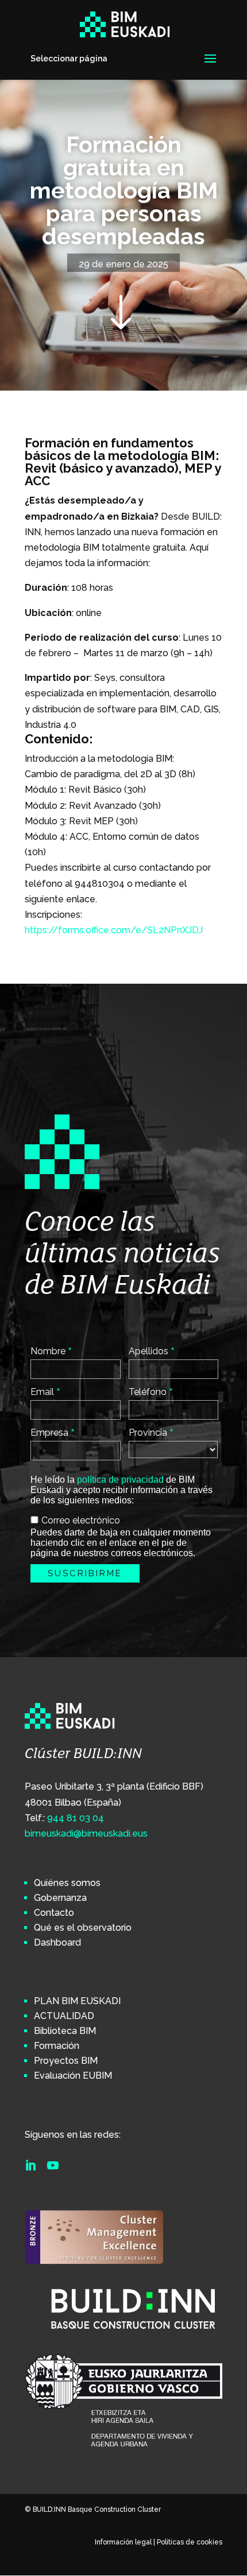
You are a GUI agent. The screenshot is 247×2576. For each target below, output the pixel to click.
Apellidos (152, 1351)
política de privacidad (120, 1480)
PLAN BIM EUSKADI (77, 2001)
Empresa (53, 1432)
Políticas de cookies (190, 2542)
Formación (57, 2046)
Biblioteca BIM (65, 2031)
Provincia (151, 1432)
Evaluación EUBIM (73, 2076)
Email (45, 1392)
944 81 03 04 (76, 1818)
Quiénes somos (67, 1883)
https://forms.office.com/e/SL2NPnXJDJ (114, 930)
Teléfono (151, 1392)
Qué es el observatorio (83, 1928)
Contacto (54, 1913)
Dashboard (57, 1942)
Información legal (123, 2542)
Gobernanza (60, 1898)
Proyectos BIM (66, 2061)
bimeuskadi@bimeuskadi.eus (86, 1833)
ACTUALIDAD (64, 2016)
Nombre (51, 1351)
